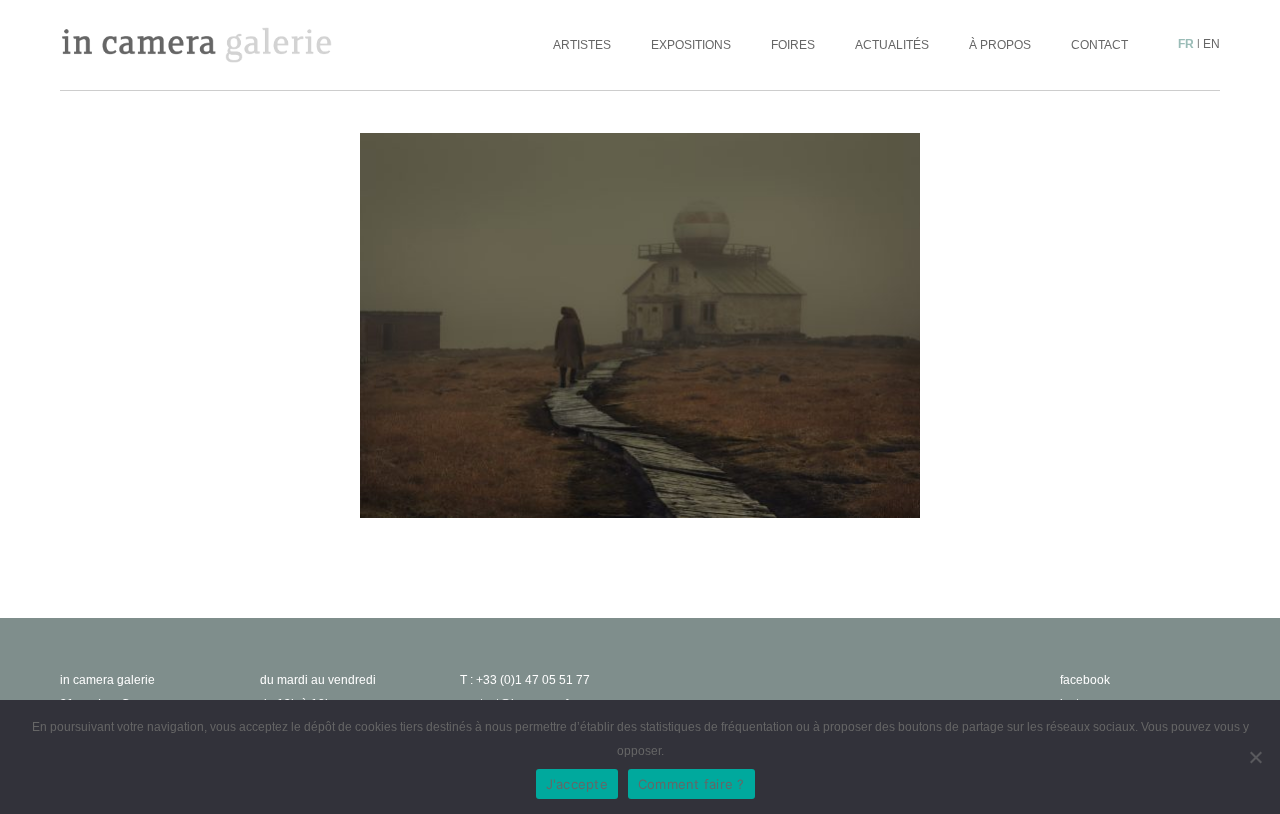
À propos (1000, 45)
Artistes (582, 45)
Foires (793, 45)
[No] (1255, 757)
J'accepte (577, 784)
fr (1186, 44)
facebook (1085, 680)
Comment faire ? (691, 784)
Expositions (691, 45)
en (1211, 44)
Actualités (892, 45)
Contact (1099, 45)
